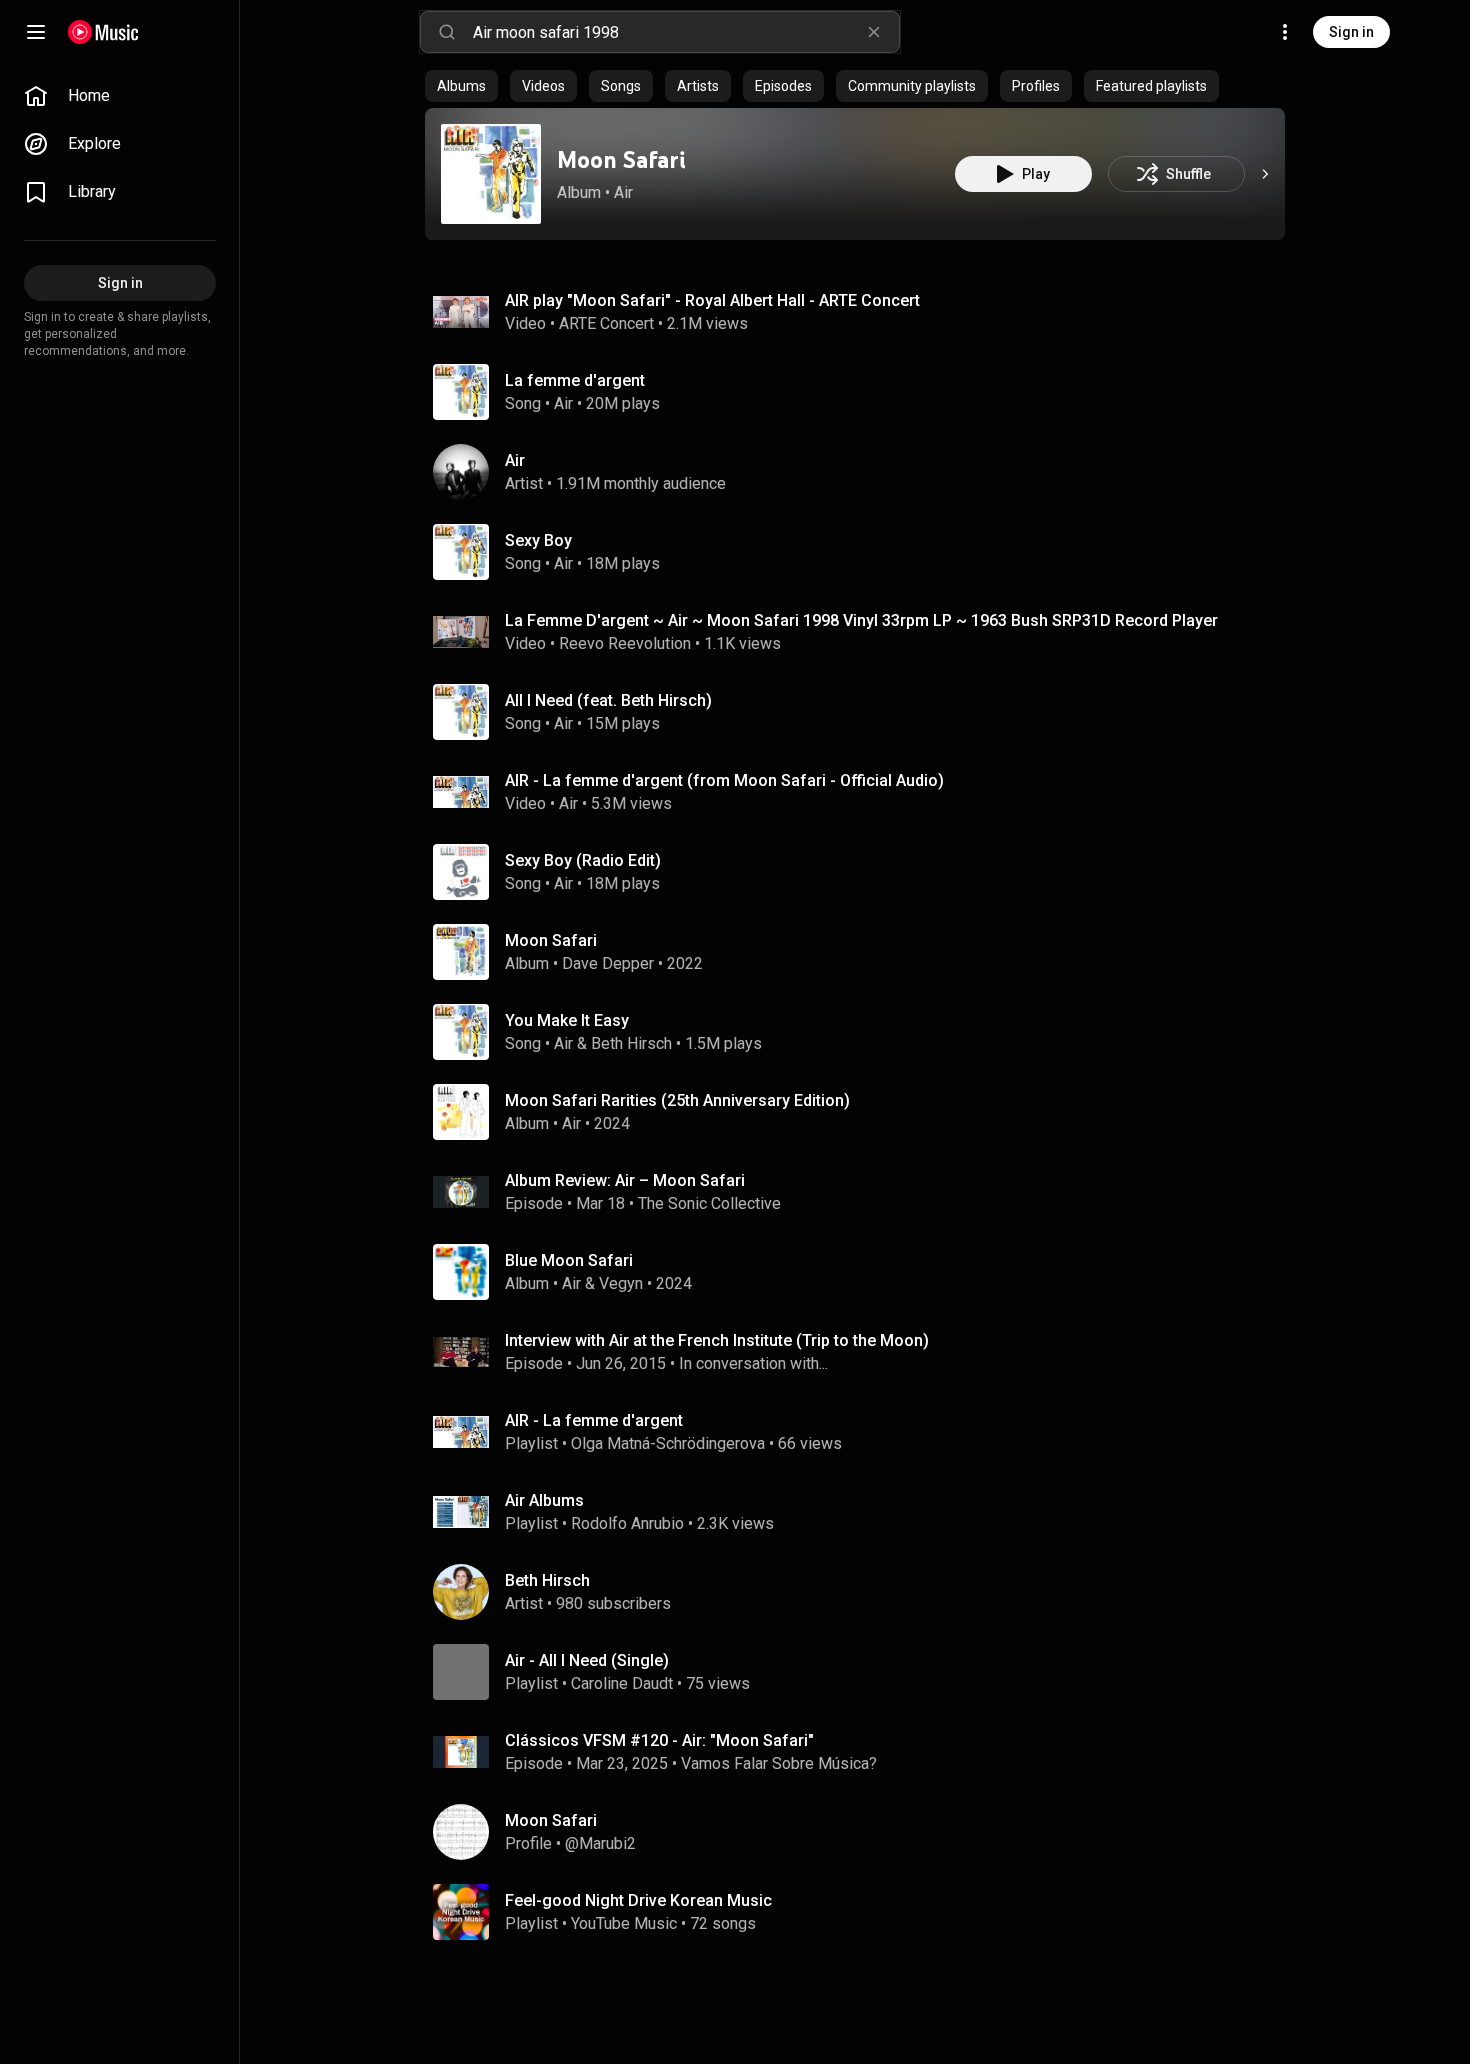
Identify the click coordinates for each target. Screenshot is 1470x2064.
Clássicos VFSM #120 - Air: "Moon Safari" (659, 1740)
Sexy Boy (538, 540)
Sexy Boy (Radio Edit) (583, 860)
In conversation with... (753, 1363)
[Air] (863, 472)
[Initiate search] (447, 32)
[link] (120, 96)
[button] (491, 174)
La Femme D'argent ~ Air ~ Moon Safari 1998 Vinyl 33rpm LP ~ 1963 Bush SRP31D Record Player (861, 620)
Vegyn (621, 1283)
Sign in (1351, 32)
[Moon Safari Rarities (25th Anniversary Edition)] (863, 1112)
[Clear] (874, 32)
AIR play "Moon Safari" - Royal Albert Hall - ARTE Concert (712, 300)
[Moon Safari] (491, 174)
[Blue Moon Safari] (863, 1272)
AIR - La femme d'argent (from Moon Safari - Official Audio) (724, 780)
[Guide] (36, 32)
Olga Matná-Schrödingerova (668, 1443)
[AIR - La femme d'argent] (863, 1432)
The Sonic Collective (709, 1203)
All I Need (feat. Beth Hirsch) (608, 700)
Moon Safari (621, 159)
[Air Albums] (863, 1512)
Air (623, 192)
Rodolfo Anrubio (627, 1523)
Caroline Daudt (622, 1683)
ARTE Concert (606, 323)
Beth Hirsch (631, 1043)
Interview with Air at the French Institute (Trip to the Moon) (717, 1340)
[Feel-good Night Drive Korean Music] (863, 1912)
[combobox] (686, 32)
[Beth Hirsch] (863, 1592)
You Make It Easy (567, 1020)
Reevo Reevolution (625, 643)
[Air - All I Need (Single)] (863, 1672)
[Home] (103, 32)
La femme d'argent (575, 380)
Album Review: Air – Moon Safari (625, 1180)
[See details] (1265, 174)
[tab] (461, 86)
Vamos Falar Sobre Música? (779, 1763)
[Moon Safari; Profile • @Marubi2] (863, 1832)
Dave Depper (608, 963)
